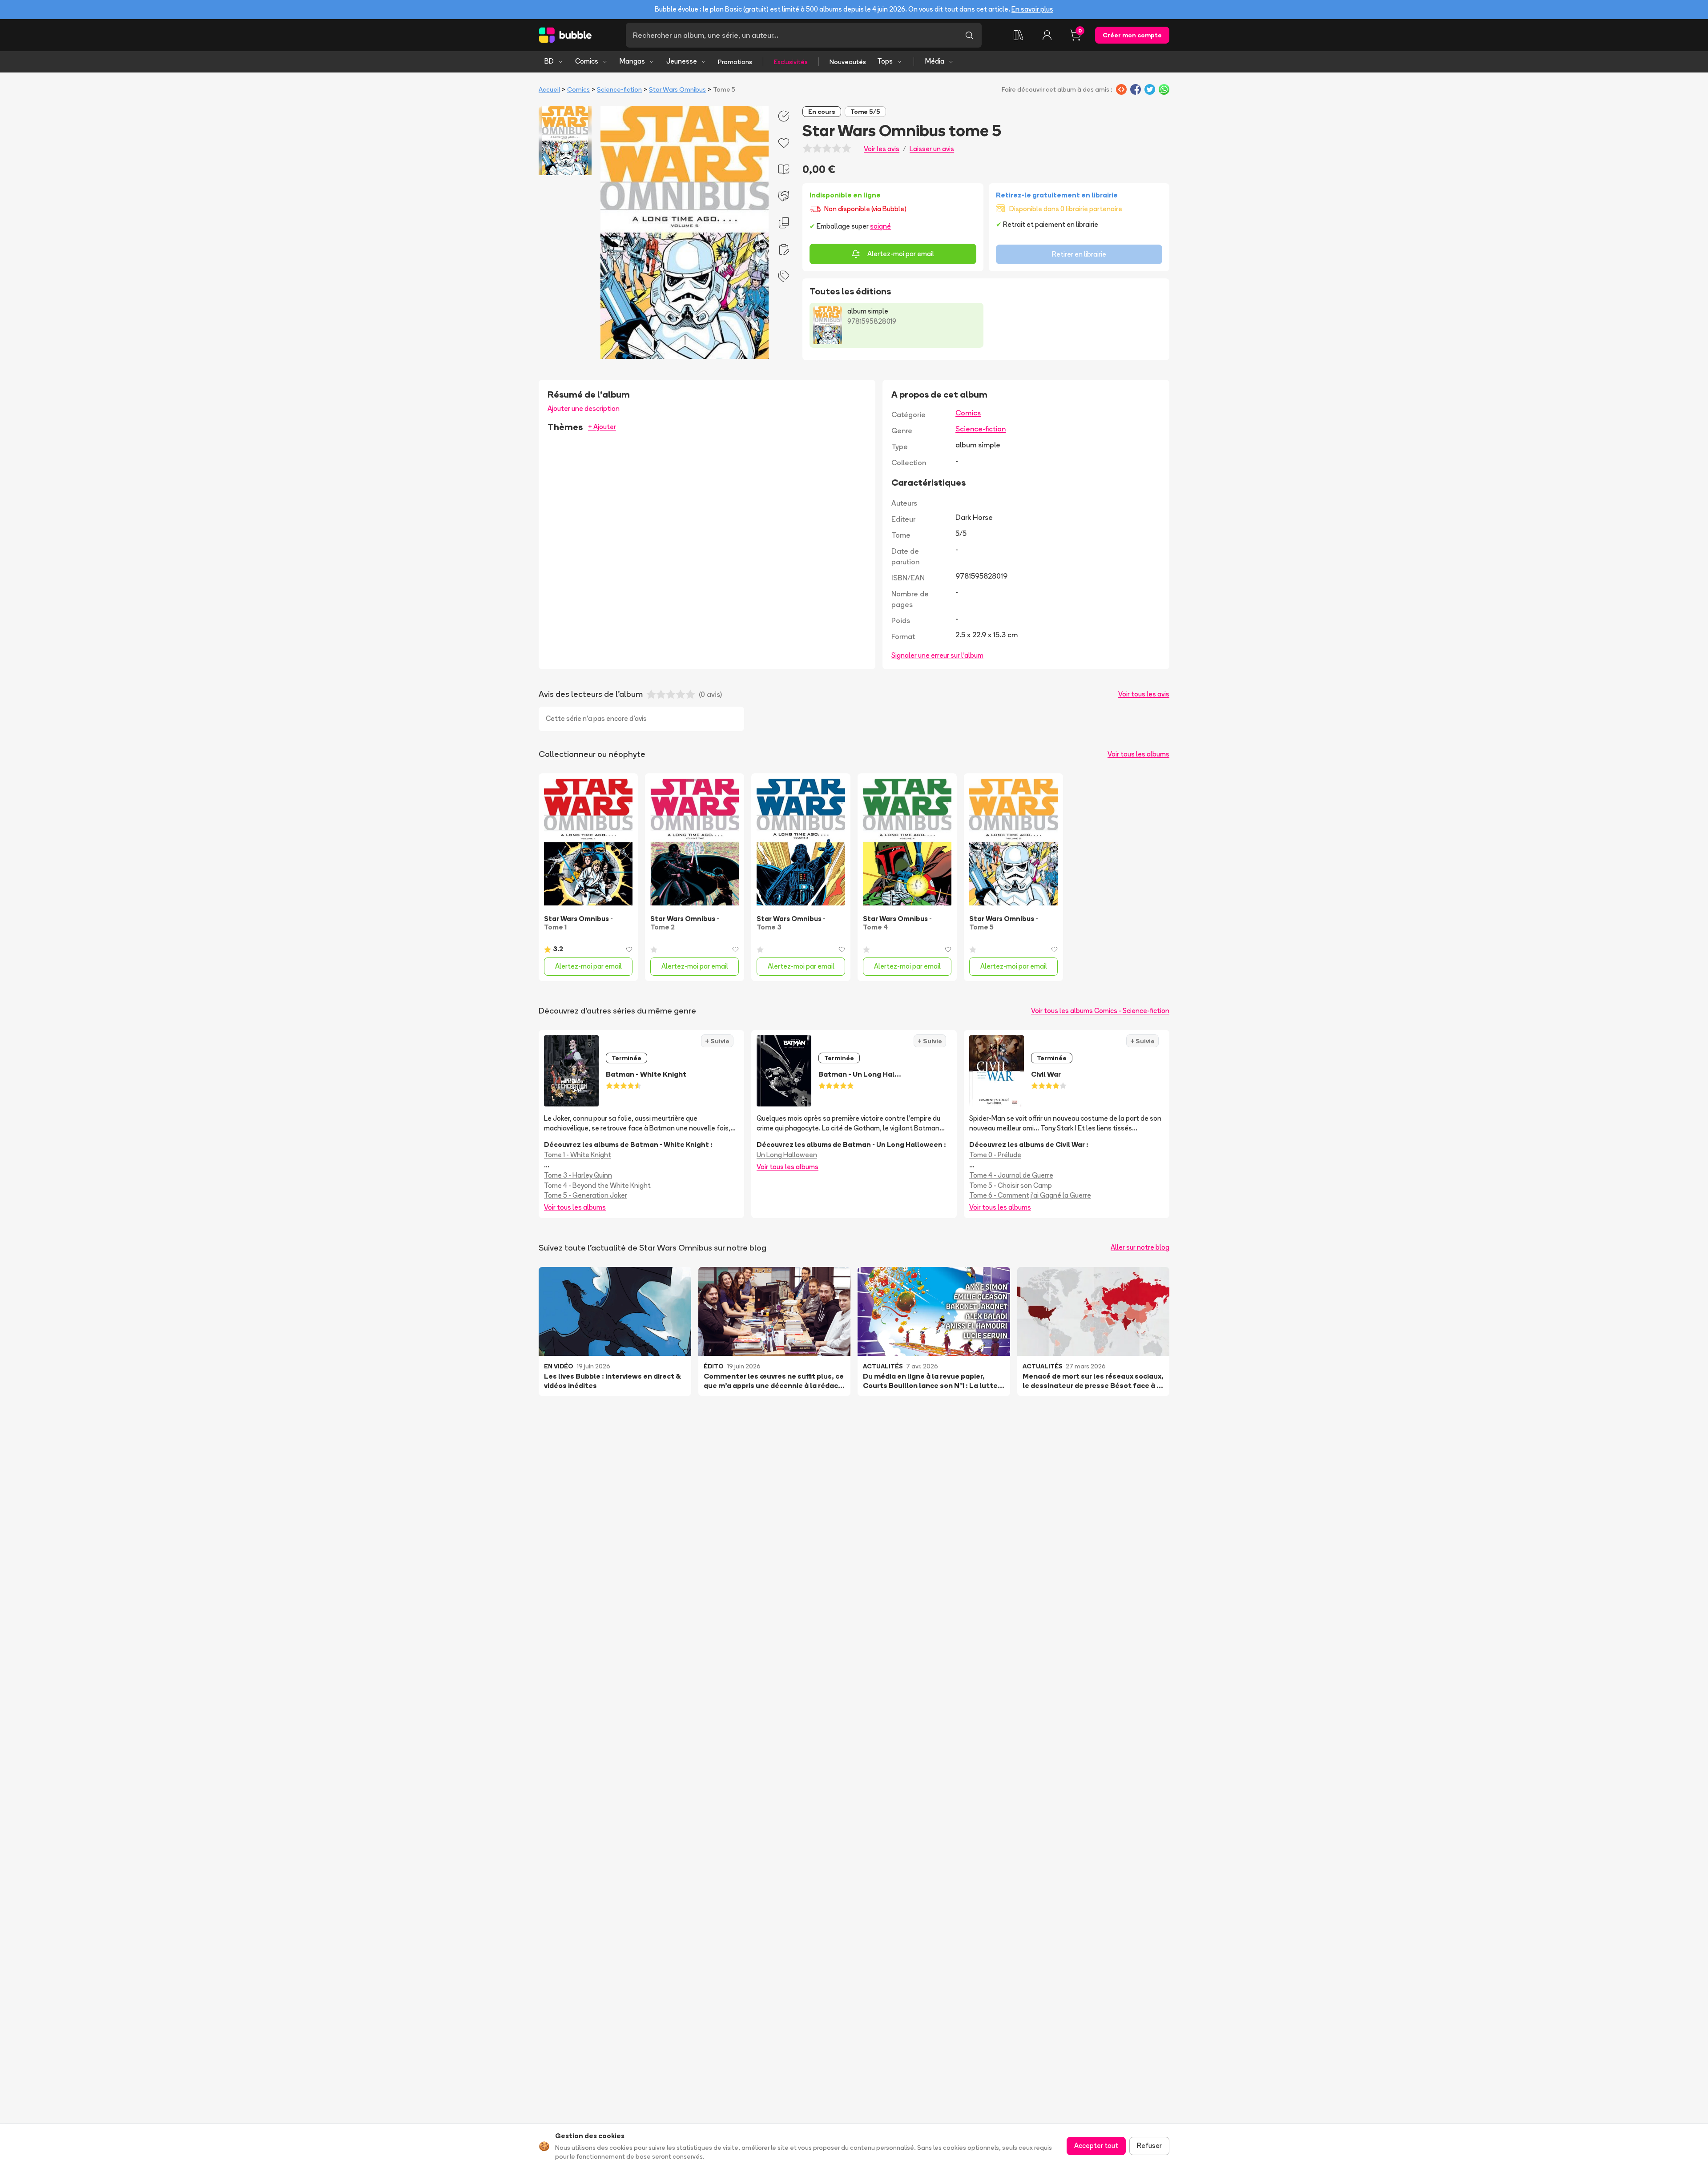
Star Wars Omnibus (677, 89)
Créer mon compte (1132, 35)
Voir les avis (882, 149)
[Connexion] (1047, 35)
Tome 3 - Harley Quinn (578, 1175)
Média (935, 61)
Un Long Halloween (787, 1155)
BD (549, 61)
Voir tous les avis (1144, 694)
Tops (885, 61)
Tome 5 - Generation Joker (586, 1195)
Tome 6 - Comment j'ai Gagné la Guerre (1030, 1195)
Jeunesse (682, 61)
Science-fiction (619, 89)
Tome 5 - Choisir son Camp (1011, 1185)
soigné (880, 226)
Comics (587, 61)
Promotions (735, 62)
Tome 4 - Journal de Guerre (1011, 1175)
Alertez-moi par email (901, 254)
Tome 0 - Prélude (995, 1155)
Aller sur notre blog (1140, 1247)
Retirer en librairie (1079, 254)
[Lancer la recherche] (969, 35)
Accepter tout (1096, 2146)
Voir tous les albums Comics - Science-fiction (1100, 1011)
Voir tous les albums (1138, 754)
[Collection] (1019, 35)
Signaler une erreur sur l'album (937, 655)
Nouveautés (848, 62)
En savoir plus (1032, 9)
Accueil (549, 89)
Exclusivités (791, 62)
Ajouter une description (584, 408)
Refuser (1149, 2146)
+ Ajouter (602, 427)
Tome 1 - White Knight (578, 1155)
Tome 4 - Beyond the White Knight (597, 1185)
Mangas (632, 61)
